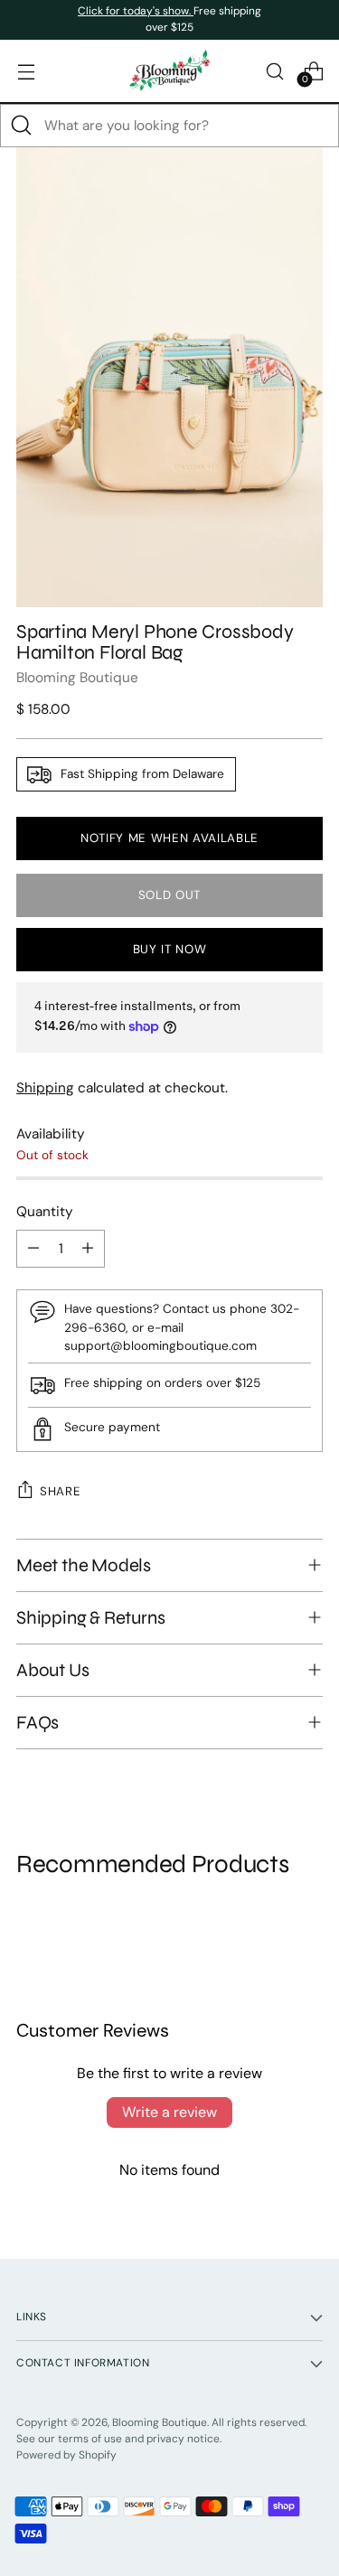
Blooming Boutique (77, 678)
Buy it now (170, 949)
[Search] (22, 126)
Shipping (45, 1088)
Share (60, 1491)
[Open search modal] (274, 71)
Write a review (169, 2112)
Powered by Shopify (66, 2455)
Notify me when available (169, 838)
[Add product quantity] (88, 1249)
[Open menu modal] (26, 71)
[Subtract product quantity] (33, 1249)
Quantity (45, 1212)
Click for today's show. (136, 11)
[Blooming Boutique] (170, 71)
